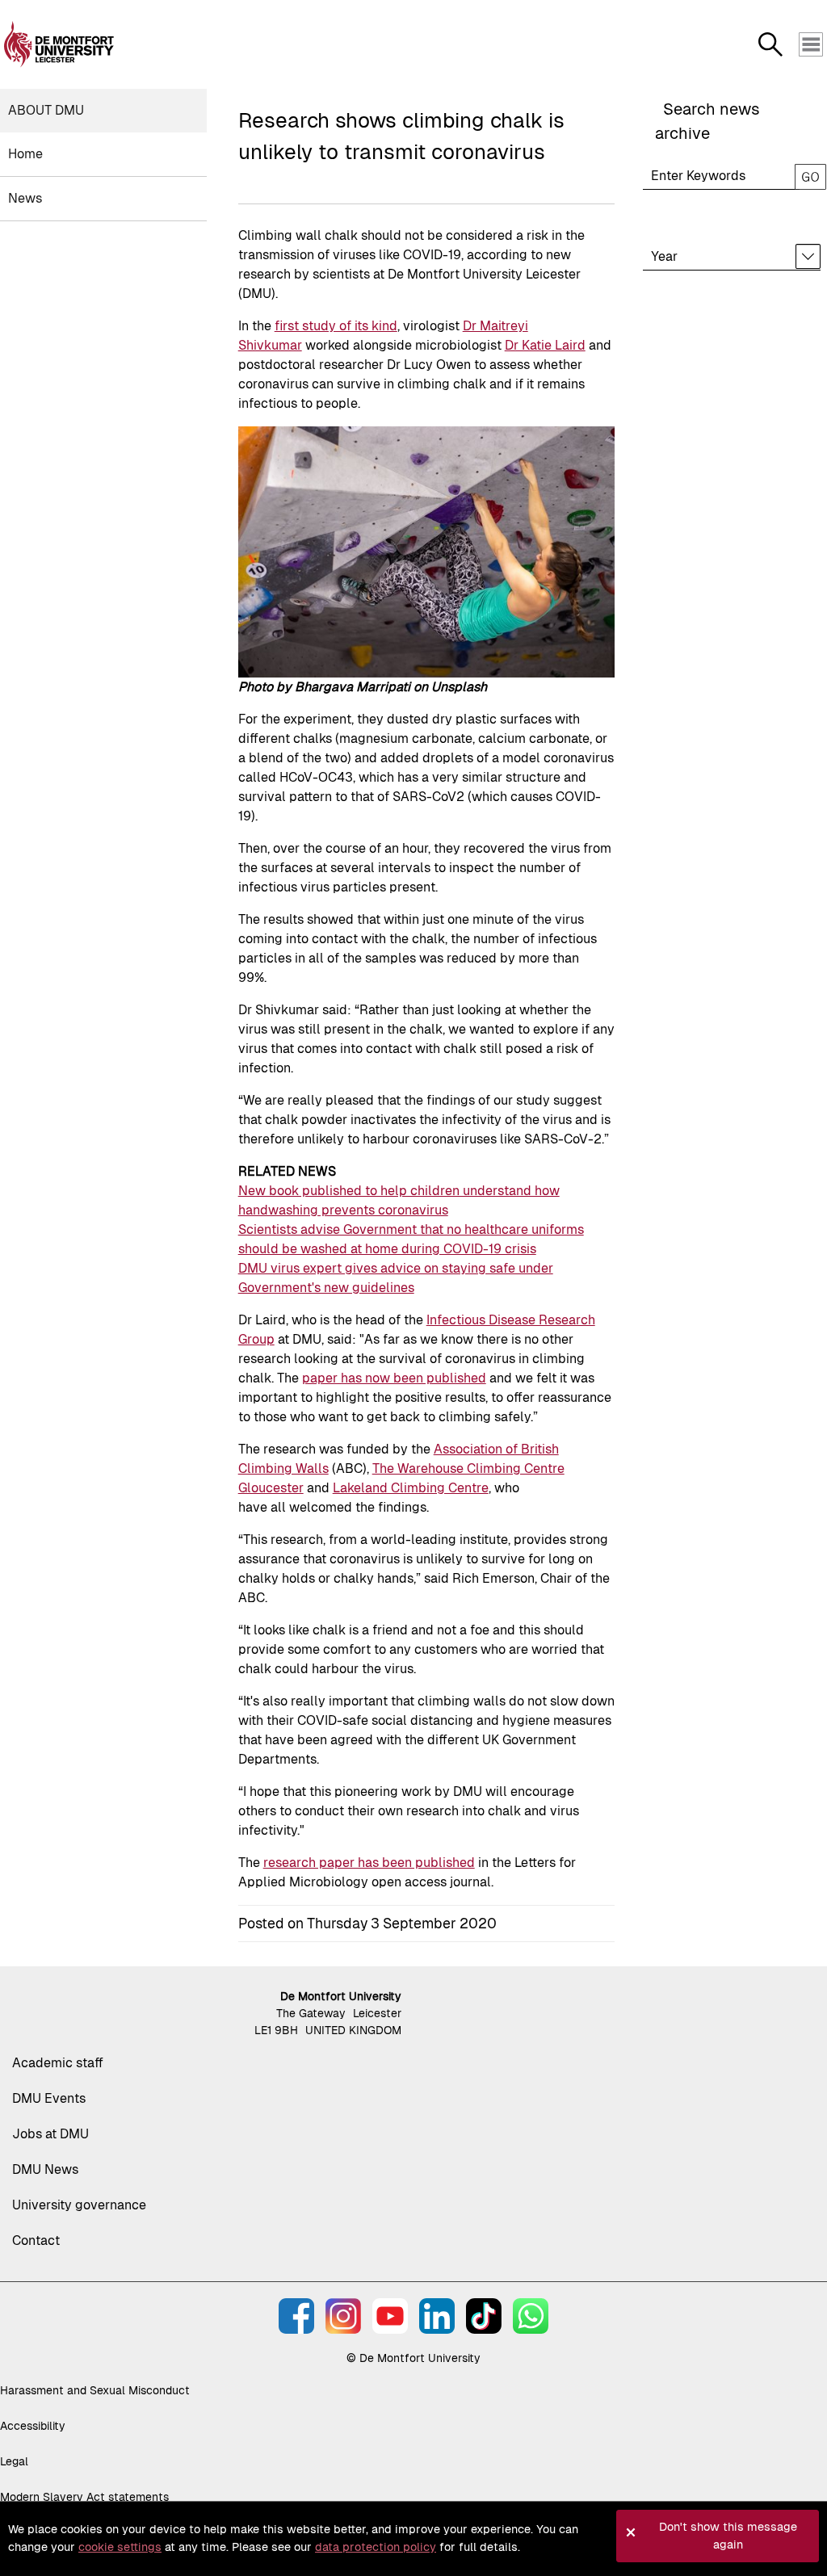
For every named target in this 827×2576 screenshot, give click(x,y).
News (25, 198)
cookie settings (120, 2547)
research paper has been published (369, 1863)
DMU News (45, 2169)
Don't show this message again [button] (728, 2536)
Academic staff (58, 2063)
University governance (79, 2205)
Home (25, 154)
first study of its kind (336, 326)
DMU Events (49, 2098)
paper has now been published (394, 1378)
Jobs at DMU (50, 2134)
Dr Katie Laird (545, 345)
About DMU (46, 110)
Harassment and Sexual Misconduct (95, 2390)
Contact (36, 2240)
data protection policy (376, 2547)
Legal (14, 2461)
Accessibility (33, 2426)
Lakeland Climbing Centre (411, 1488)
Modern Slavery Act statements (84, 2497)
